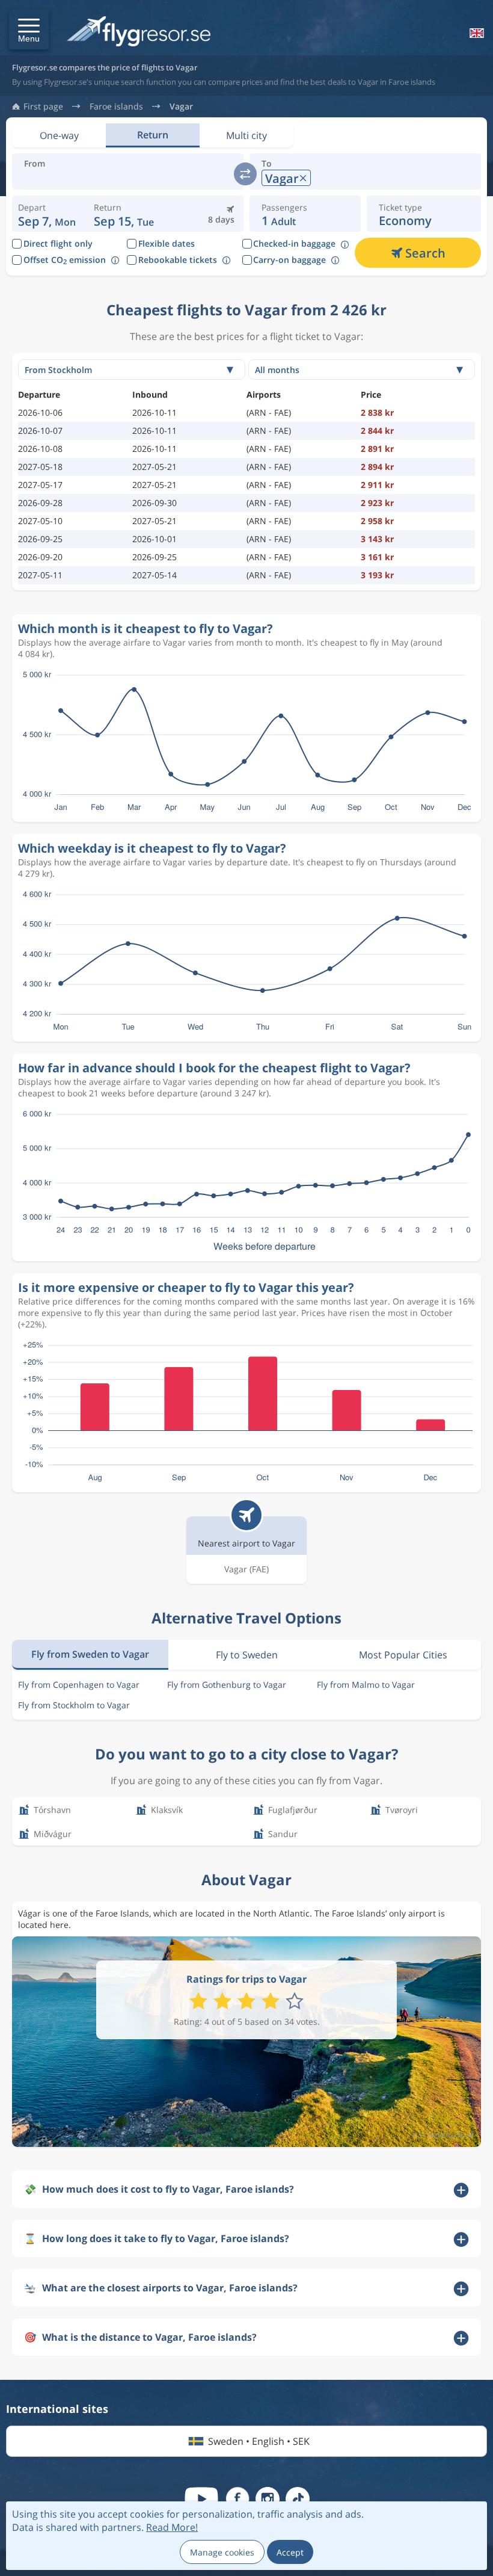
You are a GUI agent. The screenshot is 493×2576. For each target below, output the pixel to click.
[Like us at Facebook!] (237, 2499)
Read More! (172, 2527)
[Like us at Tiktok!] (298, 2499)
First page (43, 107)
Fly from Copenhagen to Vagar (79, 1685)
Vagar (181, 107)
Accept (290, 2552)
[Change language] (476, 33)
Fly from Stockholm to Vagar (74, 1705)
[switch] (245, 174)
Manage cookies (222, 2552)
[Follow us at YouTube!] (201, 2499)
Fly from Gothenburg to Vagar (227, 1685)
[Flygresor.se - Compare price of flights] (139, 32)
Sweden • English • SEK (259, 2441)
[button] (29, 29)
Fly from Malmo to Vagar (366, 1685)
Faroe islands (116, 107)
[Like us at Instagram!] (268, 2499)
